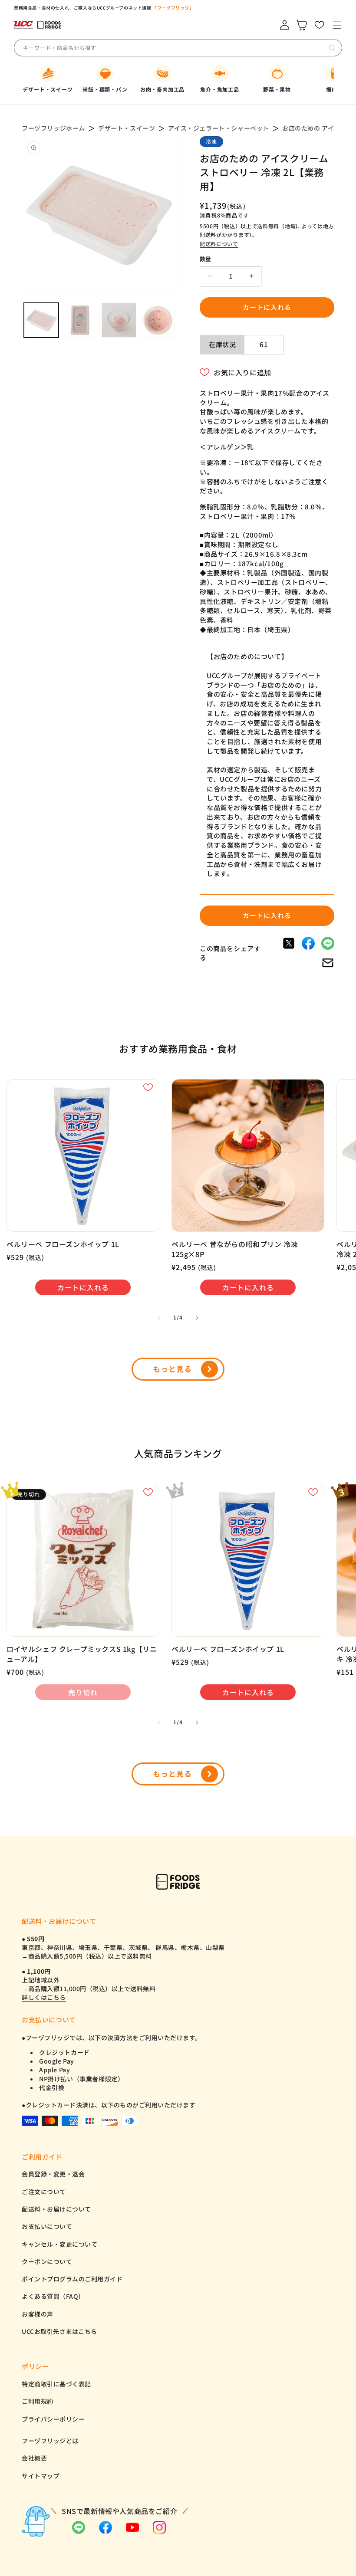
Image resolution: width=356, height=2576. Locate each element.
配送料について (219, 244)
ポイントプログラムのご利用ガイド (72, 2279)
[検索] (332, 48)
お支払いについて (47, 2226)
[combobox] (87, 48)
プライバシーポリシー (53, 2419)
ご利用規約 (38, 2401)
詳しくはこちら (44, 1997)
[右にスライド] (197, 1318)
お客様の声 (38, 2314)
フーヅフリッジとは (50, 2441)
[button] (337, 25)
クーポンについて (47, 2261)
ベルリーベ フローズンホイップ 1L (63, 1244)
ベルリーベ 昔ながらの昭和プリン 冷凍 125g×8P (235, 1249)
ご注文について (44, 2192)
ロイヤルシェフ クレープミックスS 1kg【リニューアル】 (82, 1654)
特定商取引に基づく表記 (56, 2384)
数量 (206, 259)
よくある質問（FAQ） (53, 2296)
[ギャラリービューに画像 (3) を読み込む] (119, 320)
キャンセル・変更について (59, 2244)
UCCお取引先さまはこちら (59, 2331)
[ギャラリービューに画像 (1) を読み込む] (41, 320)
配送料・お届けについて (56, 2209)
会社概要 (34, 2458)
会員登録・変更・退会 (53, 2174)
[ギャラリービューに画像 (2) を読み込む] (80, 320)
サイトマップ (41, 2476)
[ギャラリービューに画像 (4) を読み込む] (158, 320)
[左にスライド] (159, 1318)
